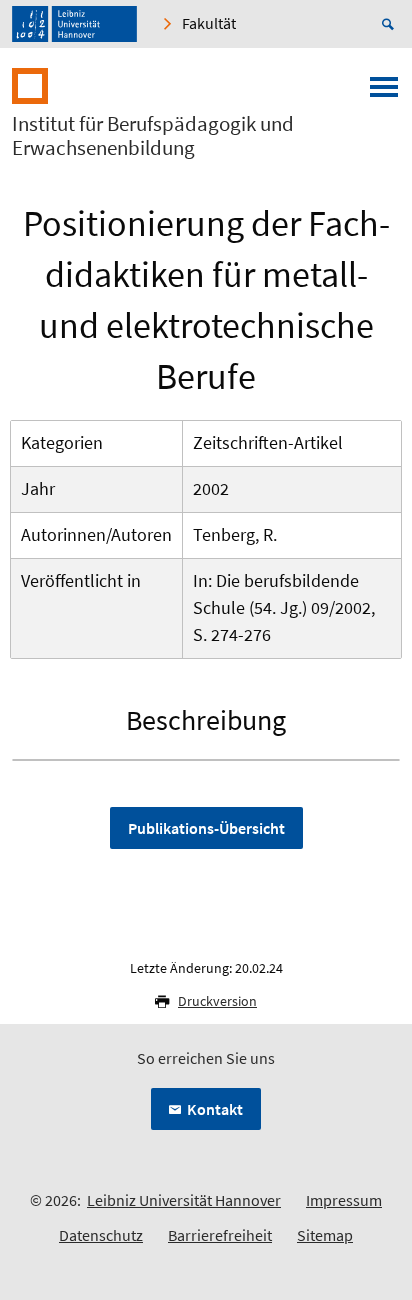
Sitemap (325, 1235)
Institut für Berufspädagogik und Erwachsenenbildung (153, 136)
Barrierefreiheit (220, 1235)
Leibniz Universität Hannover (184, 1200)
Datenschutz (101, 1235)
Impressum (344, 1200)
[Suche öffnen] (391, 24)
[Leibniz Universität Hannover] (74, 24)
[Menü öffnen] (384, 93)
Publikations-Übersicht (206, 828)
